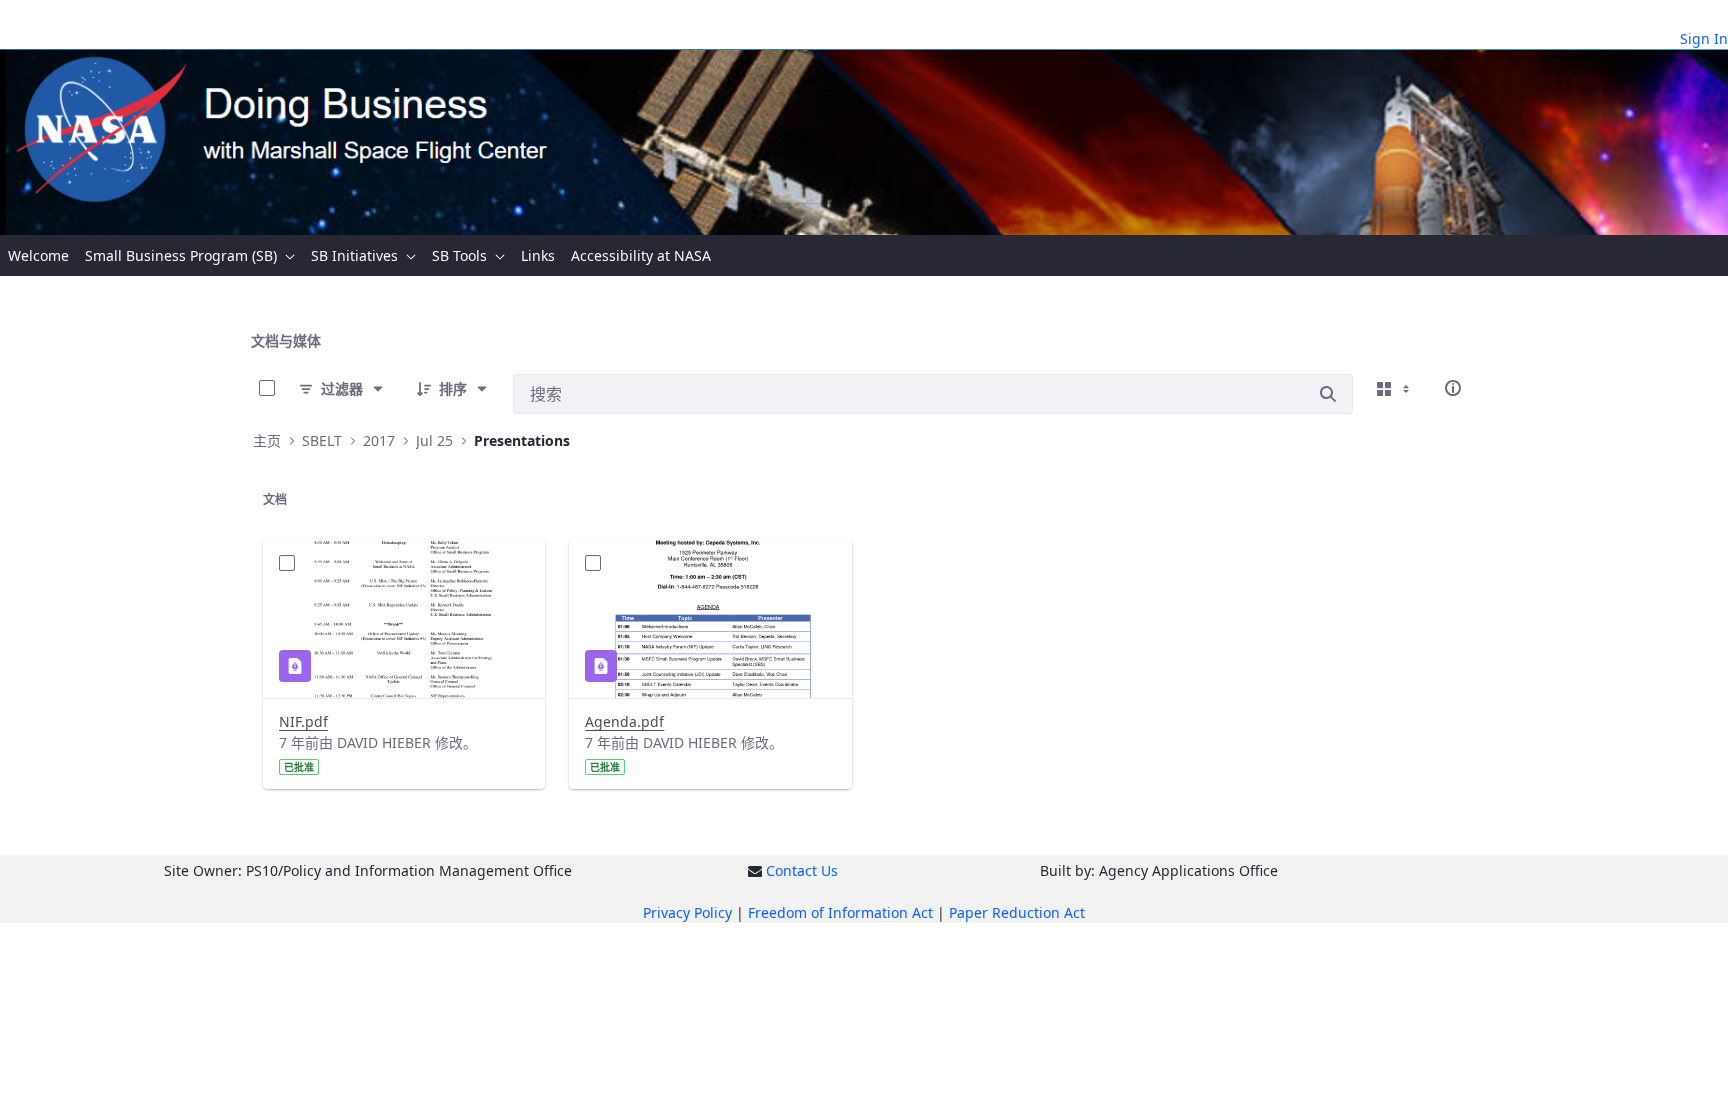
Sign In (1704, 38)
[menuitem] (38, 255)
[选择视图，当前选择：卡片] (1395, 388)
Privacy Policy (687, 912)
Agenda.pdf (624, 721)
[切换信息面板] (1453, 388)
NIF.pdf (303, 721)
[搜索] (1328, 394)
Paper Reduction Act (1017, 912)
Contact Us (802, 870)
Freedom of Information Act (840, 912)
